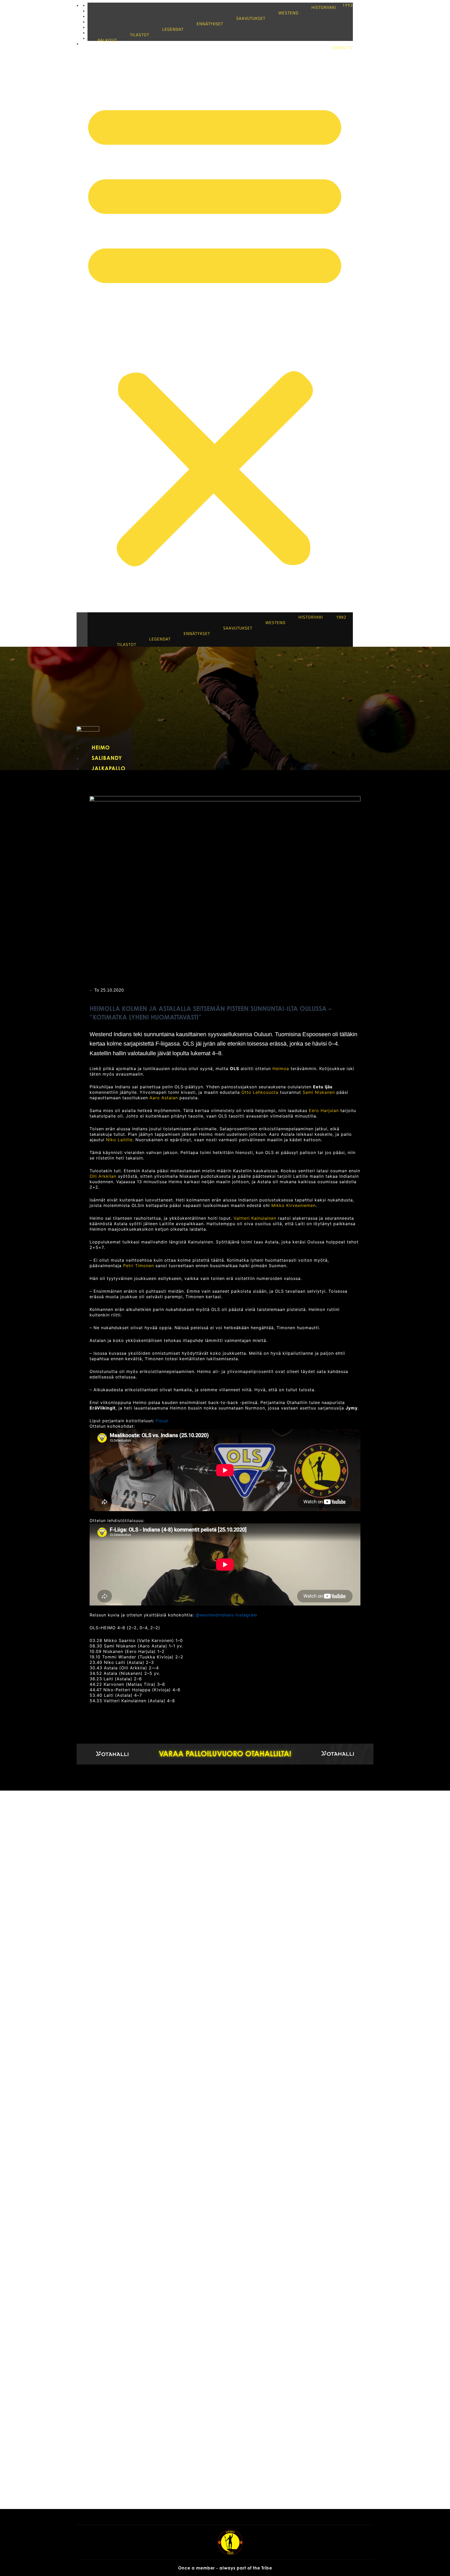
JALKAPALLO (109, 768)
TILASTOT (140, 35)
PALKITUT (107, 40)
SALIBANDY (107, 758)
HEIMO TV (342, 48)
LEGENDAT (173, 29)
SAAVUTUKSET (251, 18)
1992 (348, 5)
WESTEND (288, 13)
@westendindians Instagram (226, 1615)
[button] (215, 331)
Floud (162, 1421)
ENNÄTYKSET (210, 24)
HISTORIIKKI (324, 7)
